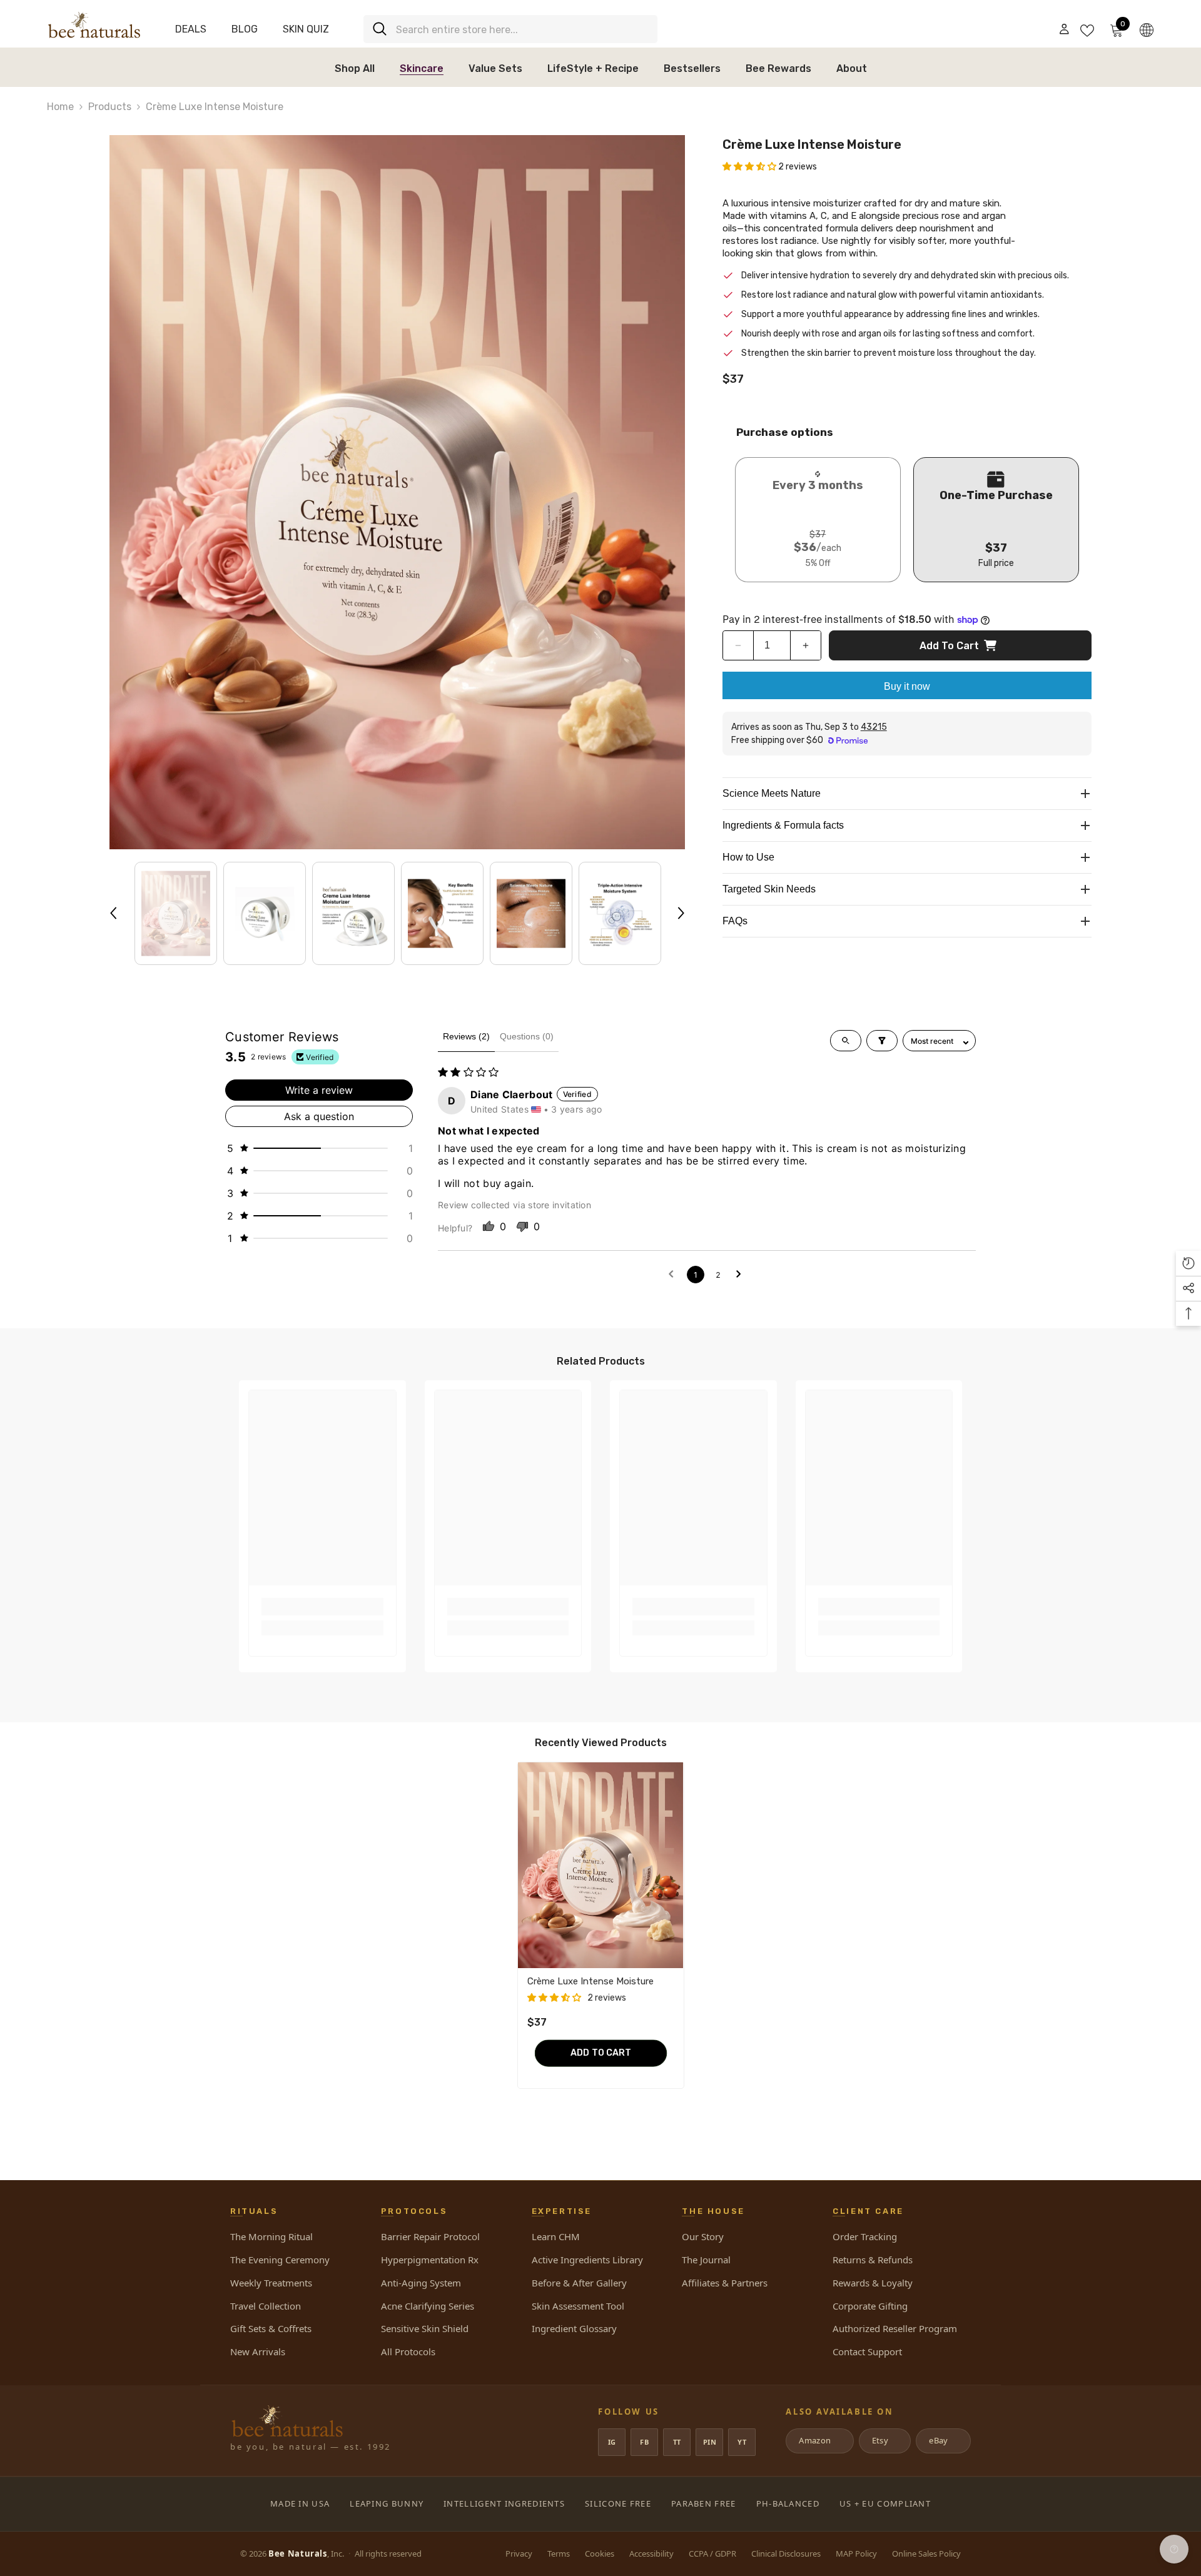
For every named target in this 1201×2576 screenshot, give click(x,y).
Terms (559, 2553)
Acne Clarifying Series (428, 2306)
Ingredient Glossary (574, 2328)
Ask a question (319, 1116)
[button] (113, 913)
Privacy (519, 2553)
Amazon (818, 2440)
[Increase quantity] (806, 645)
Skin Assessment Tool (578, 2306)
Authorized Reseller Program (895, 2328)
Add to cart (949, 646)
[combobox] (522, 29)
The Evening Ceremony (280, 2260)
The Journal (706, 2260)
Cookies (600, 2553)
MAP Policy (856, 2553)
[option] (397, 492)
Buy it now (907, 686)
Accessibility (651, 2553)
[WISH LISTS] (1087, 29)
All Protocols (408, 2351)
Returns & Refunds (873, 2260)
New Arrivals (258, 2351)
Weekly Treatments (271, 2283)
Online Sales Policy (926, 2553)
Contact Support (867, 2351)
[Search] (510, 29)
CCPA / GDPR (712, 2553)
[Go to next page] (741, 1275)
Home (60, 107)
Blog (245, 29)
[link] (322, 1607)
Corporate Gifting (870, 2306)
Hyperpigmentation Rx (430, 2260)
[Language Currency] (1147, 29)
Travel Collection (266, 2306)
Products (110, 107)
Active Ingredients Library (587, 2260)
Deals (191, 29)
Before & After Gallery (579, 2283)
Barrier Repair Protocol (430, 2236)
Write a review (319, 1090)
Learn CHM (556, 2236)
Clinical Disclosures (786, 2553)
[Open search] (846, 1041)
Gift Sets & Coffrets (271, 2328)
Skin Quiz (306, 29)
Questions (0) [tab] (527, 1036)
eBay (942, 2440)
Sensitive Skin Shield (425, 2328)
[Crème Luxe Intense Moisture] (601, 1865)
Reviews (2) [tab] (466, 1036)
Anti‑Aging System (421, 2283)
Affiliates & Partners (725, 2283)
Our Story (703, 2236)
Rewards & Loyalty (873, 2283)
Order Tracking (865, 2236)
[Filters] (882, 1041)
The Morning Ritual (271, 2236)
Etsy (884, 2440)
